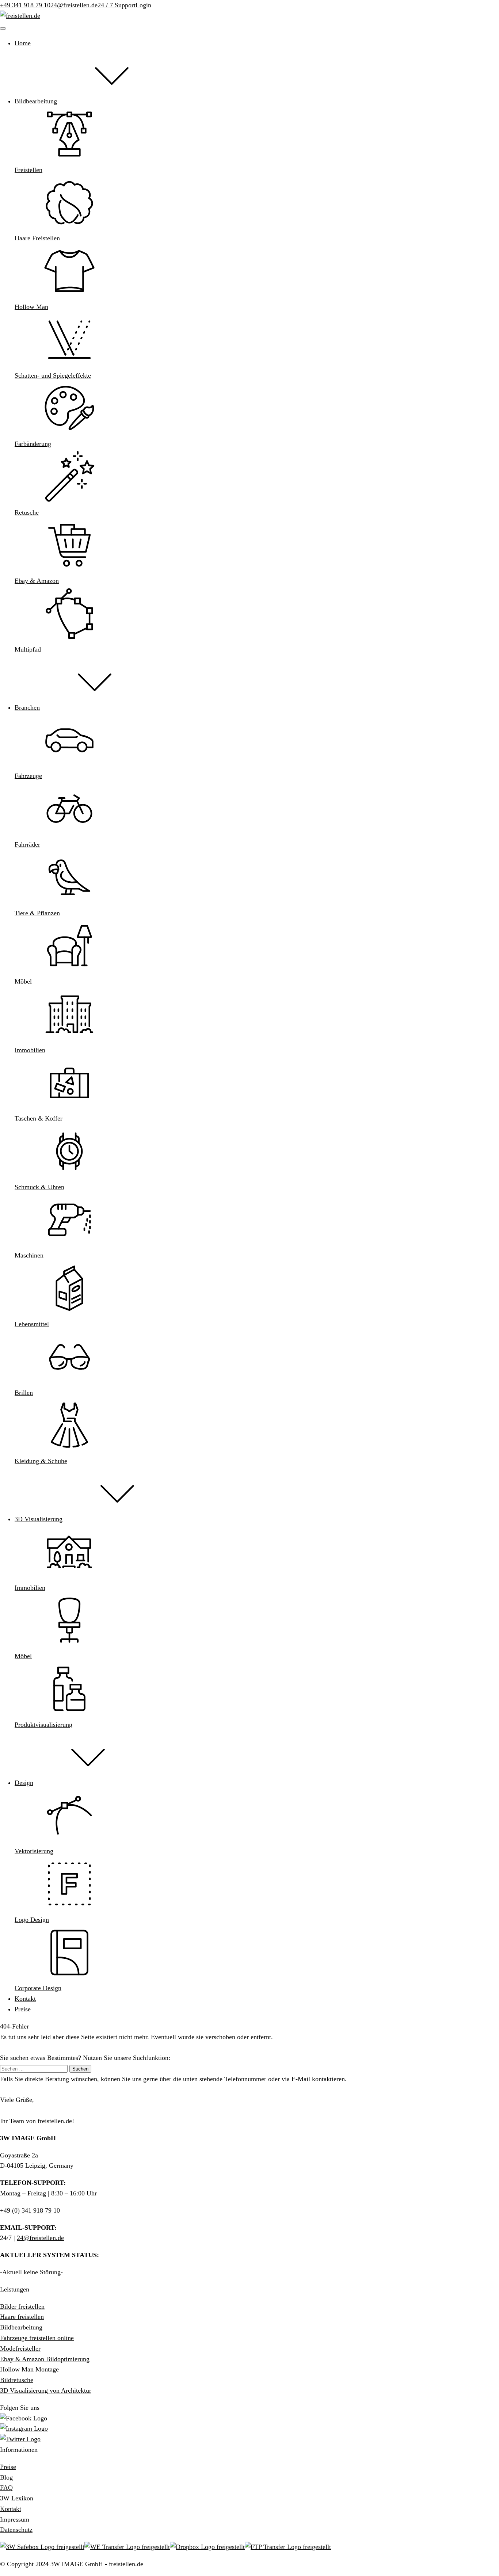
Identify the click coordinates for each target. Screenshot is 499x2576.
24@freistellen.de (74, 5)
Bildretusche (17, 2380)
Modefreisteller (20, 2348)
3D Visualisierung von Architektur (46, 2390)
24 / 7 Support (117, 5)
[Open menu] (3, 28)
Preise (8, 2467)
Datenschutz (16, 2530)
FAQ (6, 2488)
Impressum (15, 2519)
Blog (6, 2477)
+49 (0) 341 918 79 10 (30, 2210)
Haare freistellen (22, 2317)
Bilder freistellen (22, 2306)
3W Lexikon (17, 2498)
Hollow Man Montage (29, 2369)
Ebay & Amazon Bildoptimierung (45, 2359)
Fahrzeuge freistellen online (37, 2338)
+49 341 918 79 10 (25, 5)
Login (143, 5)
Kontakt (11, 2509)
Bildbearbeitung (21, 2327)
